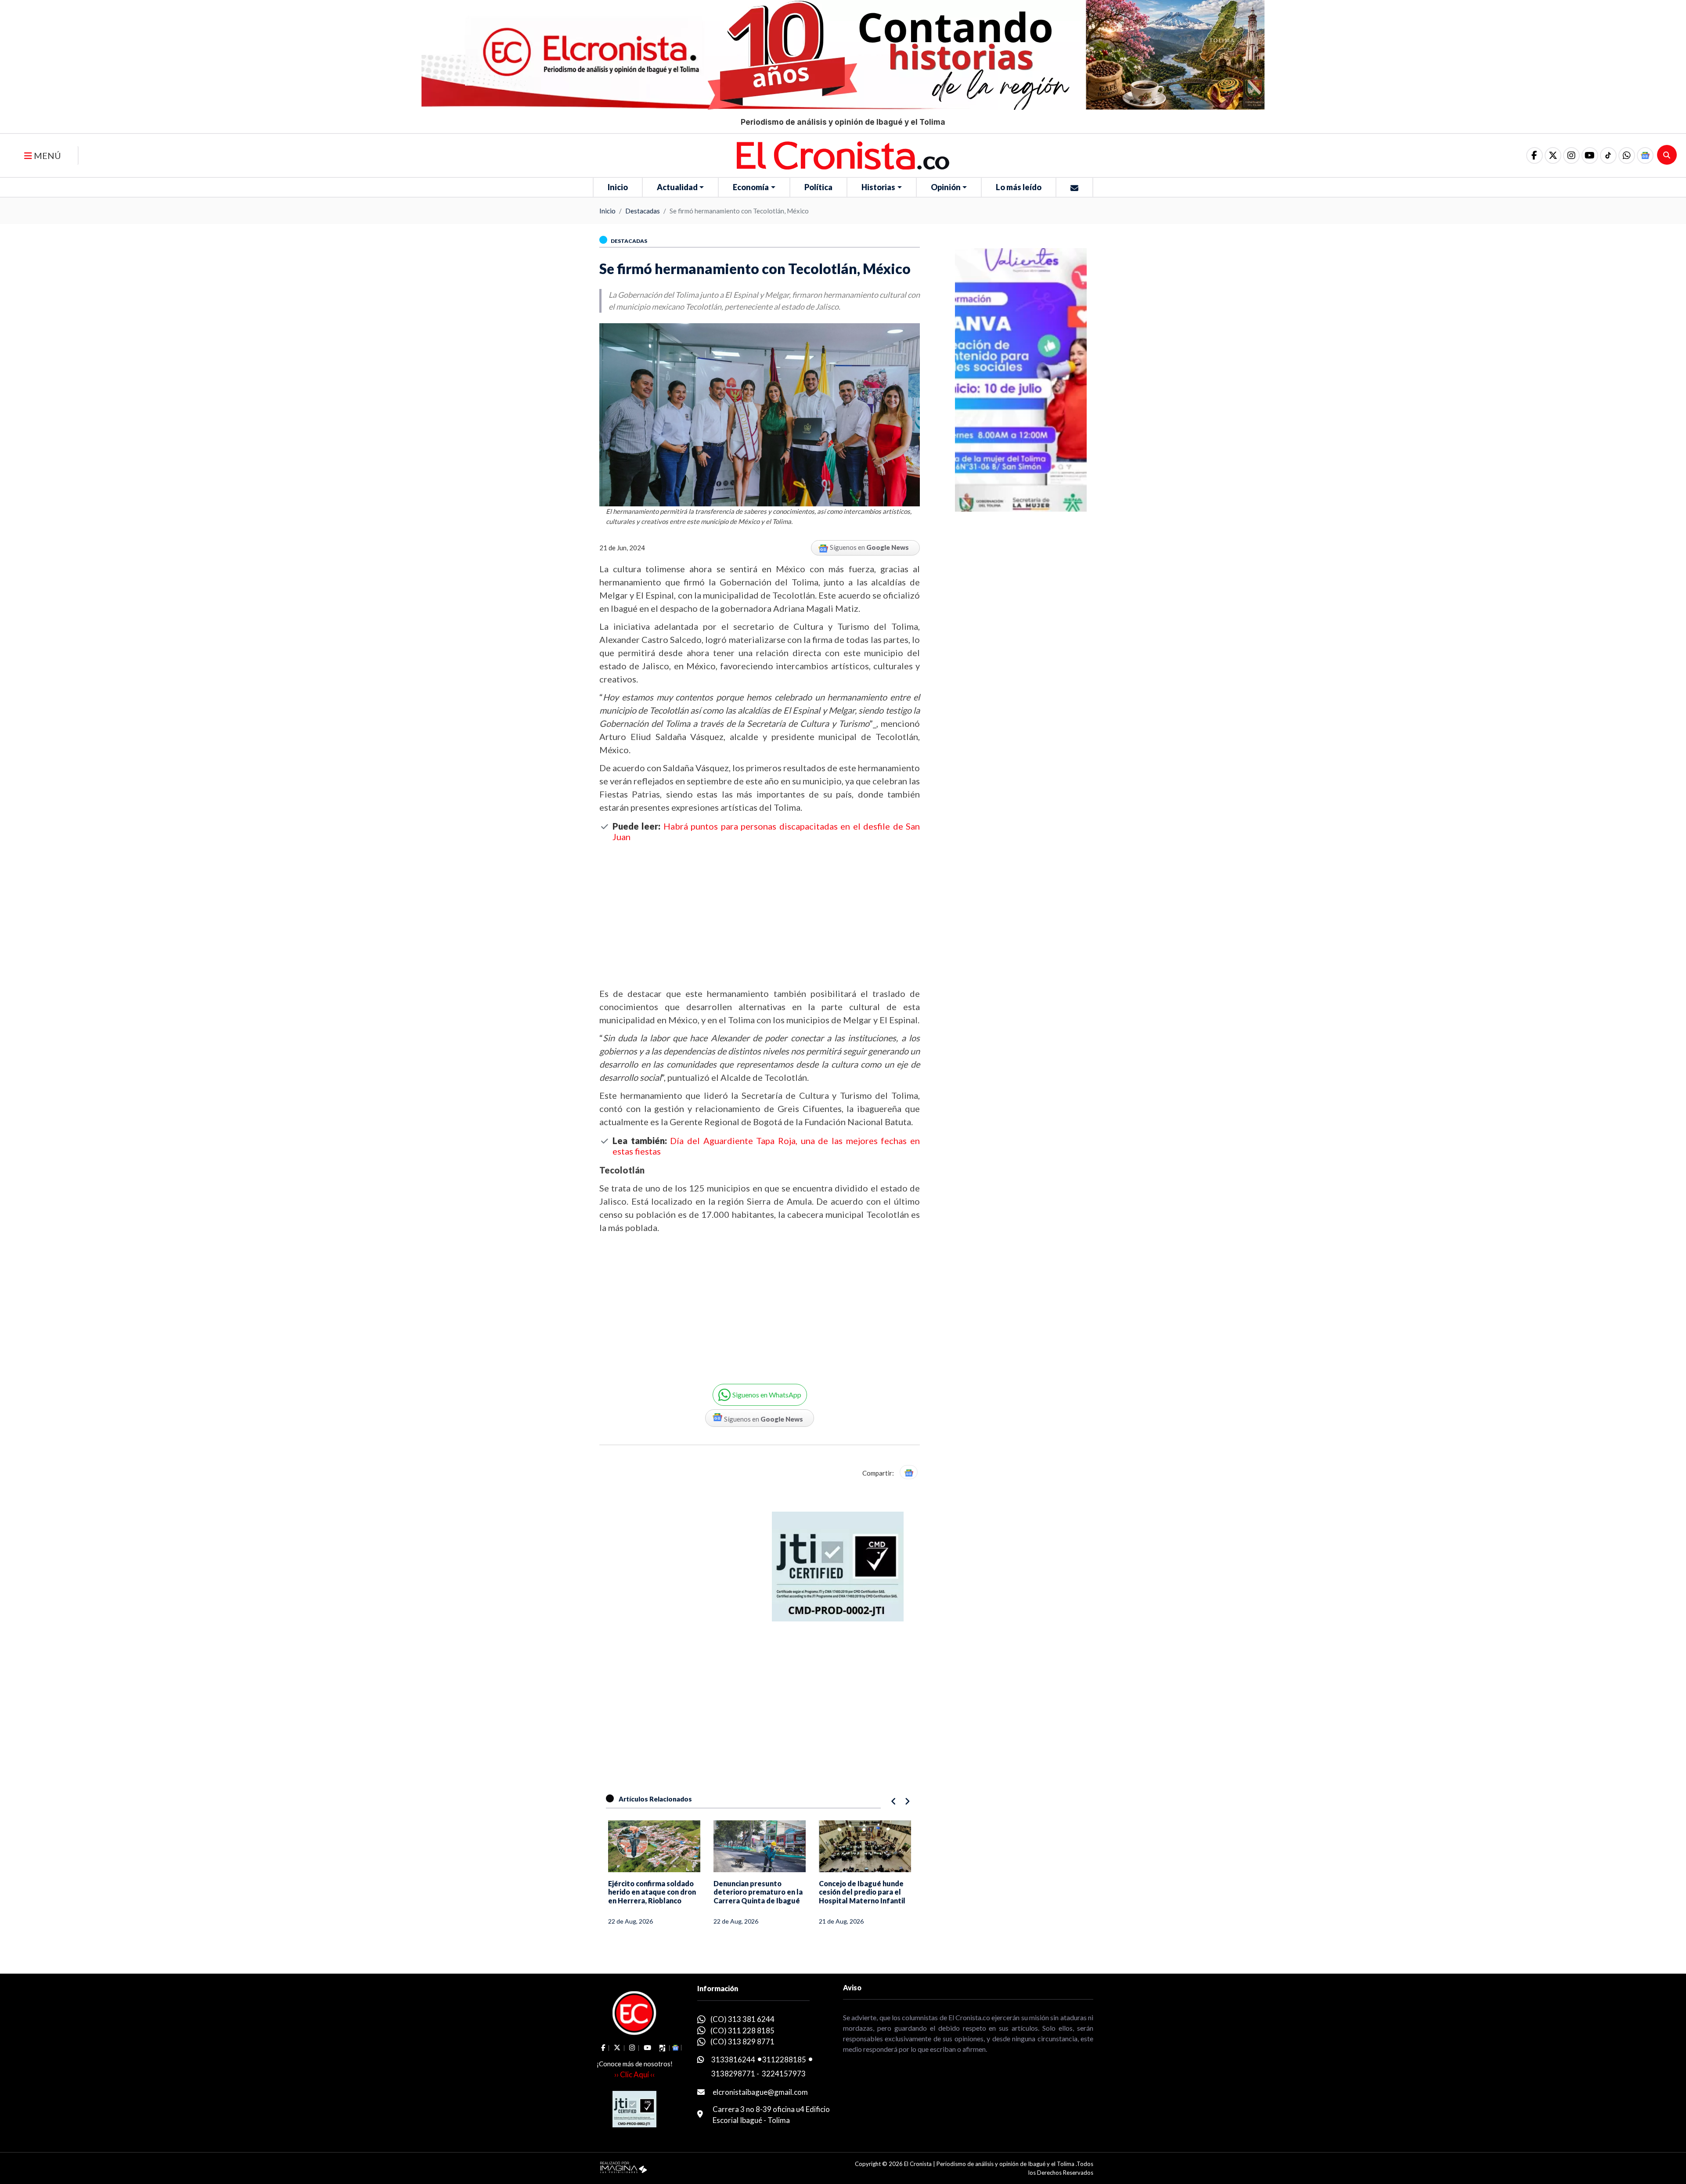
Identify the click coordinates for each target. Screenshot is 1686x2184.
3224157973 (784, 2074)
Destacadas (643, 211)
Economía (751, 187)
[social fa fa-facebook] (1535, 155)
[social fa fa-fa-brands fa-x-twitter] (1553, 155)
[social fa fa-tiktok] (1608, 155)
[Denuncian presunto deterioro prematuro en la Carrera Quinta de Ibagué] (760, 1846)
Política (818, 187)
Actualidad (677, 187)
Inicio (618, 187)
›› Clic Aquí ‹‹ (634, 2074)
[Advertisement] (760, 914)
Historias (878, 187)
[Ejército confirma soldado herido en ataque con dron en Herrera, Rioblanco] (654, 1846)
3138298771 (733, 2074)
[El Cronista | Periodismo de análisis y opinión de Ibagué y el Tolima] (843, 155)
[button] (1627, 155)
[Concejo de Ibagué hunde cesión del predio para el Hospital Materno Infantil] (865, 1846)
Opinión (946, 187)
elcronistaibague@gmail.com (760, 2092)
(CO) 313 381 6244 (742, 2019)
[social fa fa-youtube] (1590, 155)
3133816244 (733, 2059)
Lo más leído (1019, 187)
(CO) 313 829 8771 (742, 2041)
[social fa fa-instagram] (1571, 155)
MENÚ (47, 155)
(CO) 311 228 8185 (742, 2031)
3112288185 (784, 2059)
